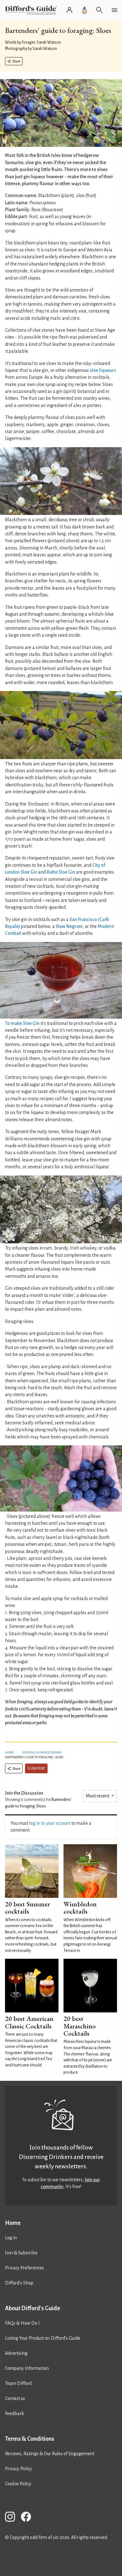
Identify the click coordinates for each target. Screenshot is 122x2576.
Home (9, 1752)
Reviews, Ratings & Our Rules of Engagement (50, 2454)
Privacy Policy (18, 2469)
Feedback (15, 2413)
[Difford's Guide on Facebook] (28, 2518)
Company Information (27, 2368)
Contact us (15, 2398)
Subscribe (36, 1768)
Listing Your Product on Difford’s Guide (43, 2338)
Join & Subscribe (21, 2253)
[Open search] (99, 10)
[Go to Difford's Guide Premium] (84, 10)
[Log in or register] (69, 10)
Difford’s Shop (19, 2283)
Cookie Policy (18, 2484)
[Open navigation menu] (114, 10)
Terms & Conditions (30, 2439)
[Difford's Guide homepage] (32, 10)
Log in (11, 2238)
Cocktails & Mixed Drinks (42, 1752)
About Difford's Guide (33, 2308)
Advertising (16, 2353)
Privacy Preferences (25, 2268)
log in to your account (50, 1823)
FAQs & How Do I (22, 2323)
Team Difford (18, 2383)
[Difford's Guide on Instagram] (13, 2518)
